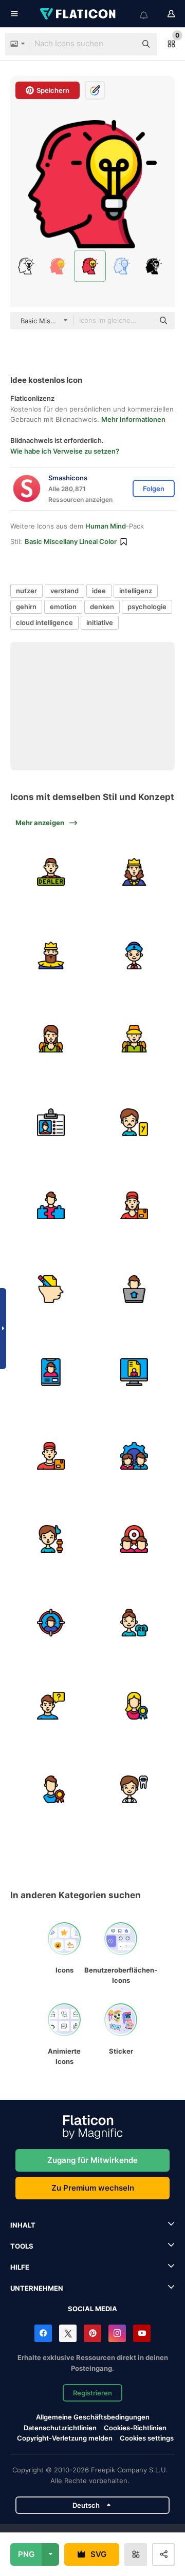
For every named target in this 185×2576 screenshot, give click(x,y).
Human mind (106, 526)
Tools (22, 2246)
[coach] (51, 1539)
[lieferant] (51, 1456)
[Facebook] (43, 2333)
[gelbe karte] (135, 1122)
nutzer (26, 591)
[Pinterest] (92, 2333)
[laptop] (135, 1289)
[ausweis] (51, 1122)
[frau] (51, 1039)
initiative (100, 622)
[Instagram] (117, 2333)
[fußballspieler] (135, 1623)
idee (99, 591)
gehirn (26, 607)
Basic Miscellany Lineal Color (71, 541)
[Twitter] (68, 2333)
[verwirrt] (51, 1706)
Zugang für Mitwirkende (92, 2160)
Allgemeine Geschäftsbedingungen (93, 2417)
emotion (63, 607)
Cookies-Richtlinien (135, 2428)
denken (102, 607)
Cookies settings (147, 2438)
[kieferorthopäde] (135, 1789)
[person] (51, 1206)
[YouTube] (142, 2333)
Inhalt (23, 2225)
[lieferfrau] (135, 1206)
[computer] (135, 1373)
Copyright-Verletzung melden (65, 2438)
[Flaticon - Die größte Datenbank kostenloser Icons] (79, 14)
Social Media (92, 2309)
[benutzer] (135, 1706)
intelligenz (136, 591)
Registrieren (92, 2393)
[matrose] (135, 955)
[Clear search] (123, 44)
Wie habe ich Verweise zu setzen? (65, 451)
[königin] (135, 872)
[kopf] (51, 1289)
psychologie (147, 607)
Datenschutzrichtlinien (60, 2428)
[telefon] (51, 1373)
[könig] (51, 955)
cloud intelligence (44, 622)
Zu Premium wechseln (93, 2188)
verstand (64, 591)
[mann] (135, 1039)
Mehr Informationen (133, 419)
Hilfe (20, 2267)
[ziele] (135, 1539)
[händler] (51, 872)
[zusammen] (135, 1456)
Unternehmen (37, 2288)
